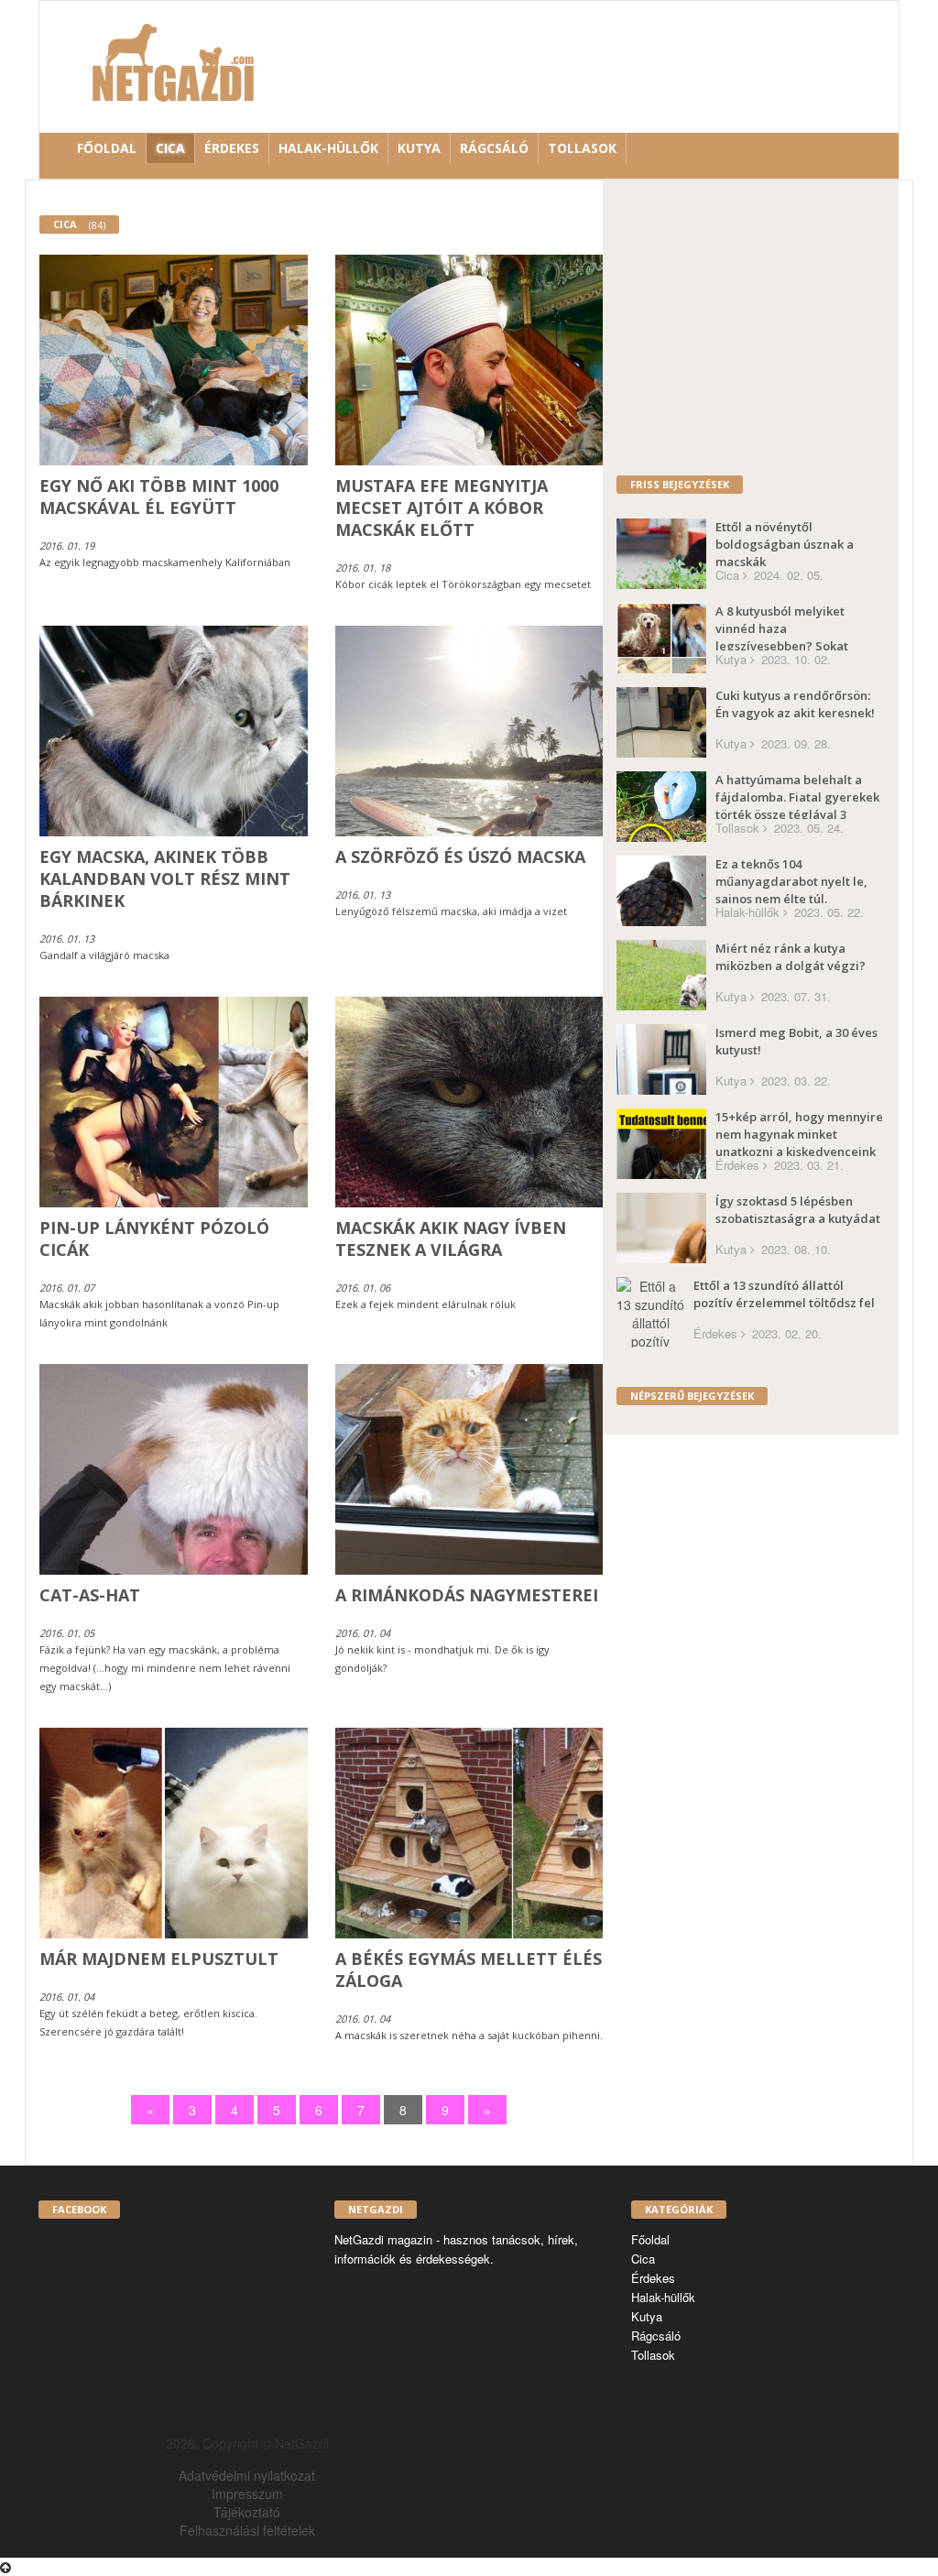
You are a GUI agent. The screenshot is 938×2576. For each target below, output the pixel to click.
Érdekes (232, 148)
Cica (170, 148)
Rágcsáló (494, 148)
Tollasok (582, 148)
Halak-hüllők (328, 148)
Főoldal (107, 148)
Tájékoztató (247, 2512)
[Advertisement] (770, 327)
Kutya (419, 148)
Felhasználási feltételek (247, 2530)
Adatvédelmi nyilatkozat (247, 2475)
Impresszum (247, 2494)
